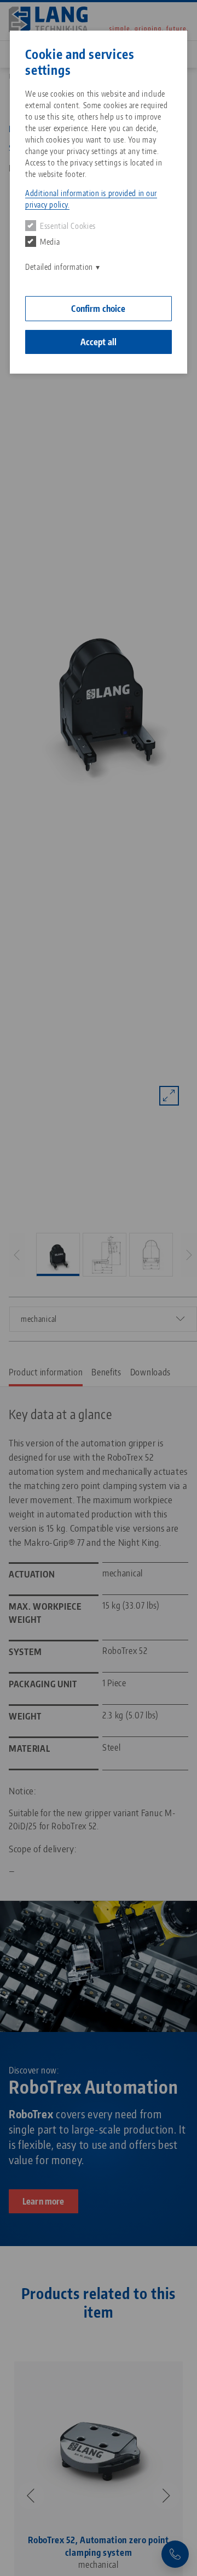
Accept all (99, 342)
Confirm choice (98, 309)
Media (50, 242)
